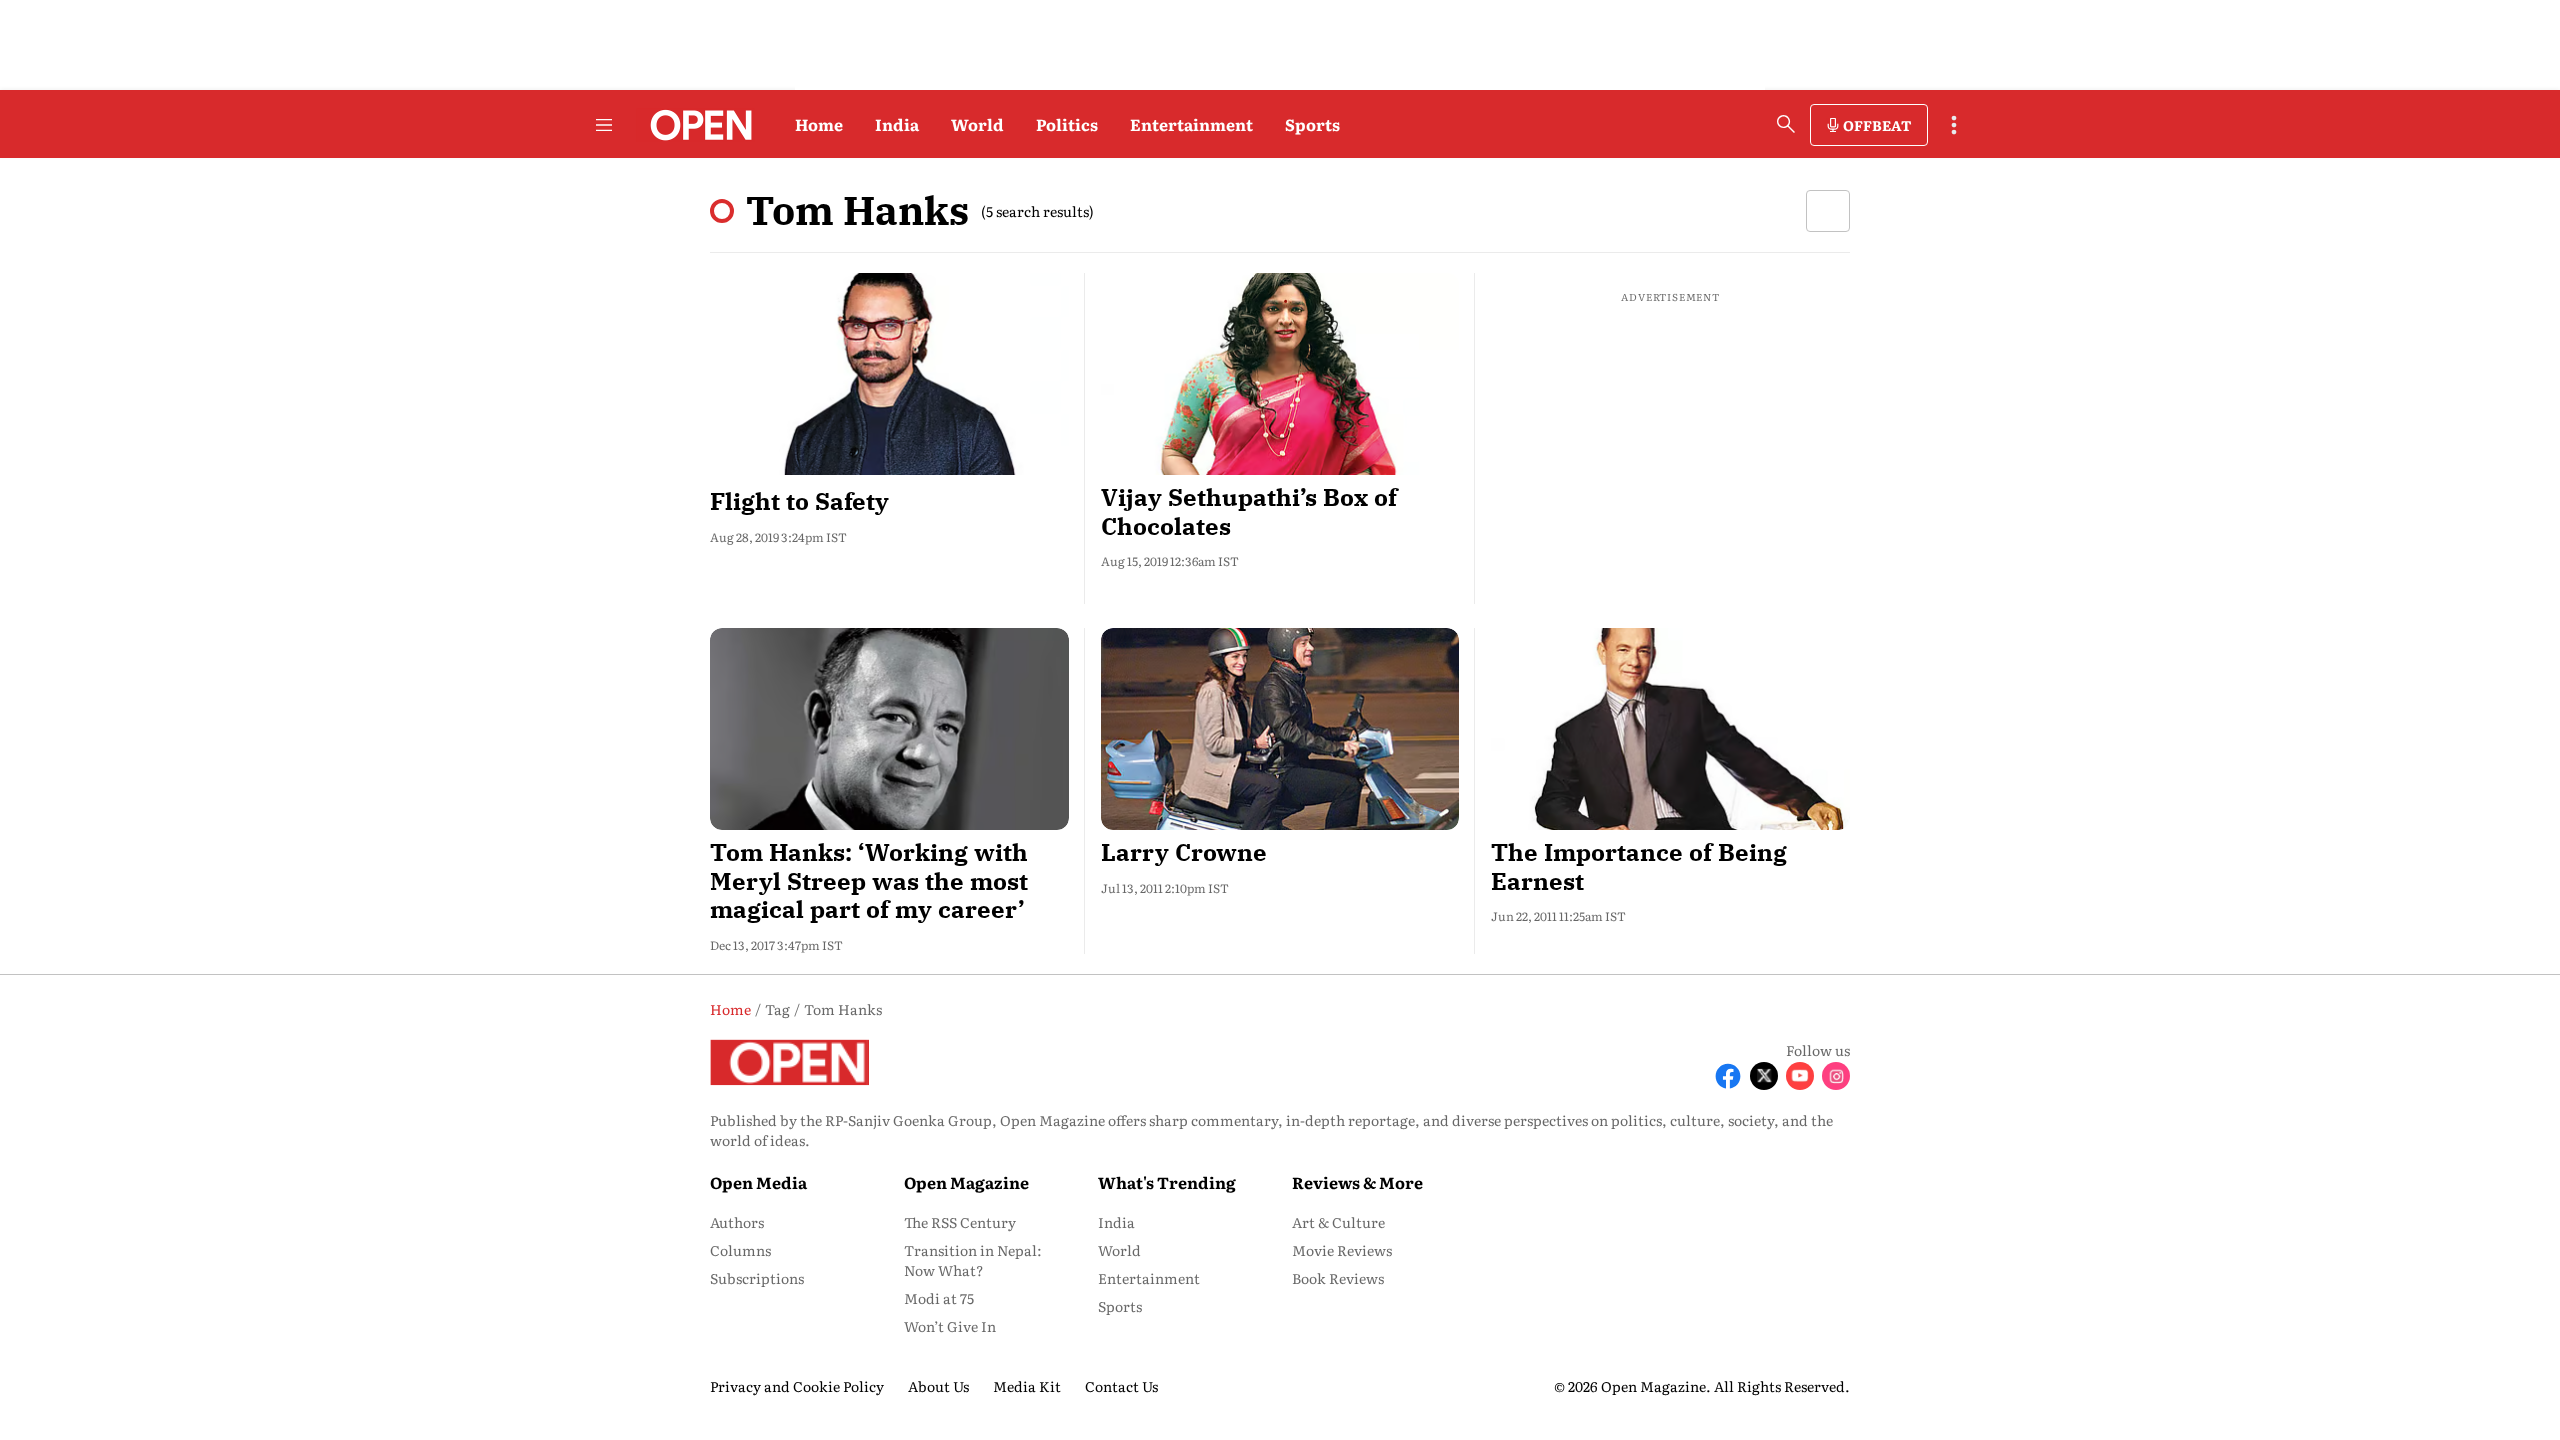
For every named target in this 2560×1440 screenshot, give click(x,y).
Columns (740, 1250)
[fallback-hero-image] (889, 374)
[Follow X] (1764, 1076)
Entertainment (1191, 124)
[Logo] (695, 125)
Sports (1312, 124)
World (977, 124)
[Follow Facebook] (1728, 1076)
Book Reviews (1338, 1278)
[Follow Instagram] (1836, 1076)
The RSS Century (960, 1222)
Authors (737, 1222)
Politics (1067, 124)
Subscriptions (757, 1278)
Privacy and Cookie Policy (797, 1386)
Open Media (758, 1182)
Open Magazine (966, 1182)
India (897, 124)
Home (819, 124)
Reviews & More (1357, 1182)
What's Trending (1167, 1182)
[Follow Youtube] (1800, 1076)
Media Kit (1027, 1386)
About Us (938, 1386)
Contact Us (1121, 1386)
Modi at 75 (939, 1298)
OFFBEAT (1877, 125)
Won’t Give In (950, 1326)
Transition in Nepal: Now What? (973, 1260)
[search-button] (1786, 124)
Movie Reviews (1342, 1250)
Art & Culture (1338, 1222)
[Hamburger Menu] (604, 125)
